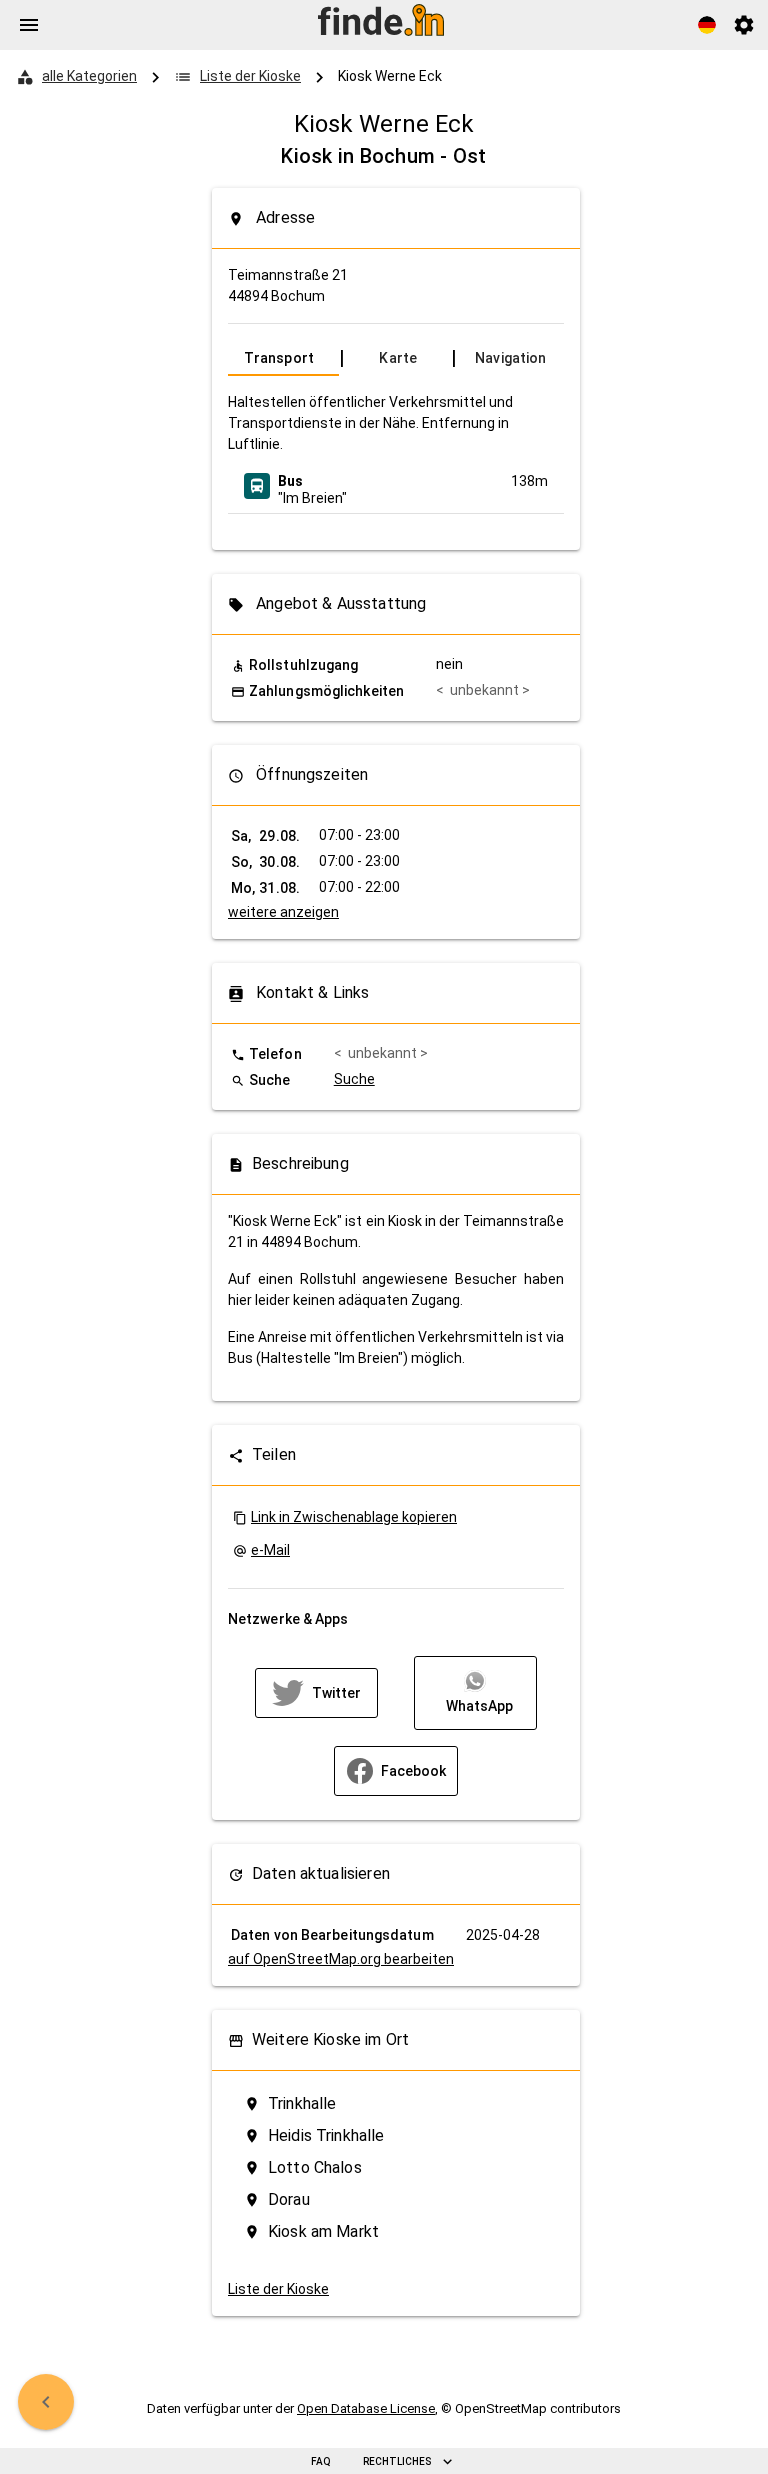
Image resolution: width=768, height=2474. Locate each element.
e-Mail (270, 1550)
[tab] (283, 358)
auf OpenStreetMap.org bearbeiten (341, 1959)
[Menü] (29, 25)
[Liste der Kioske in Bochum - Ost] (46, 2402)
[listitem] (396, 486)
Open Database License (366, 2408)
